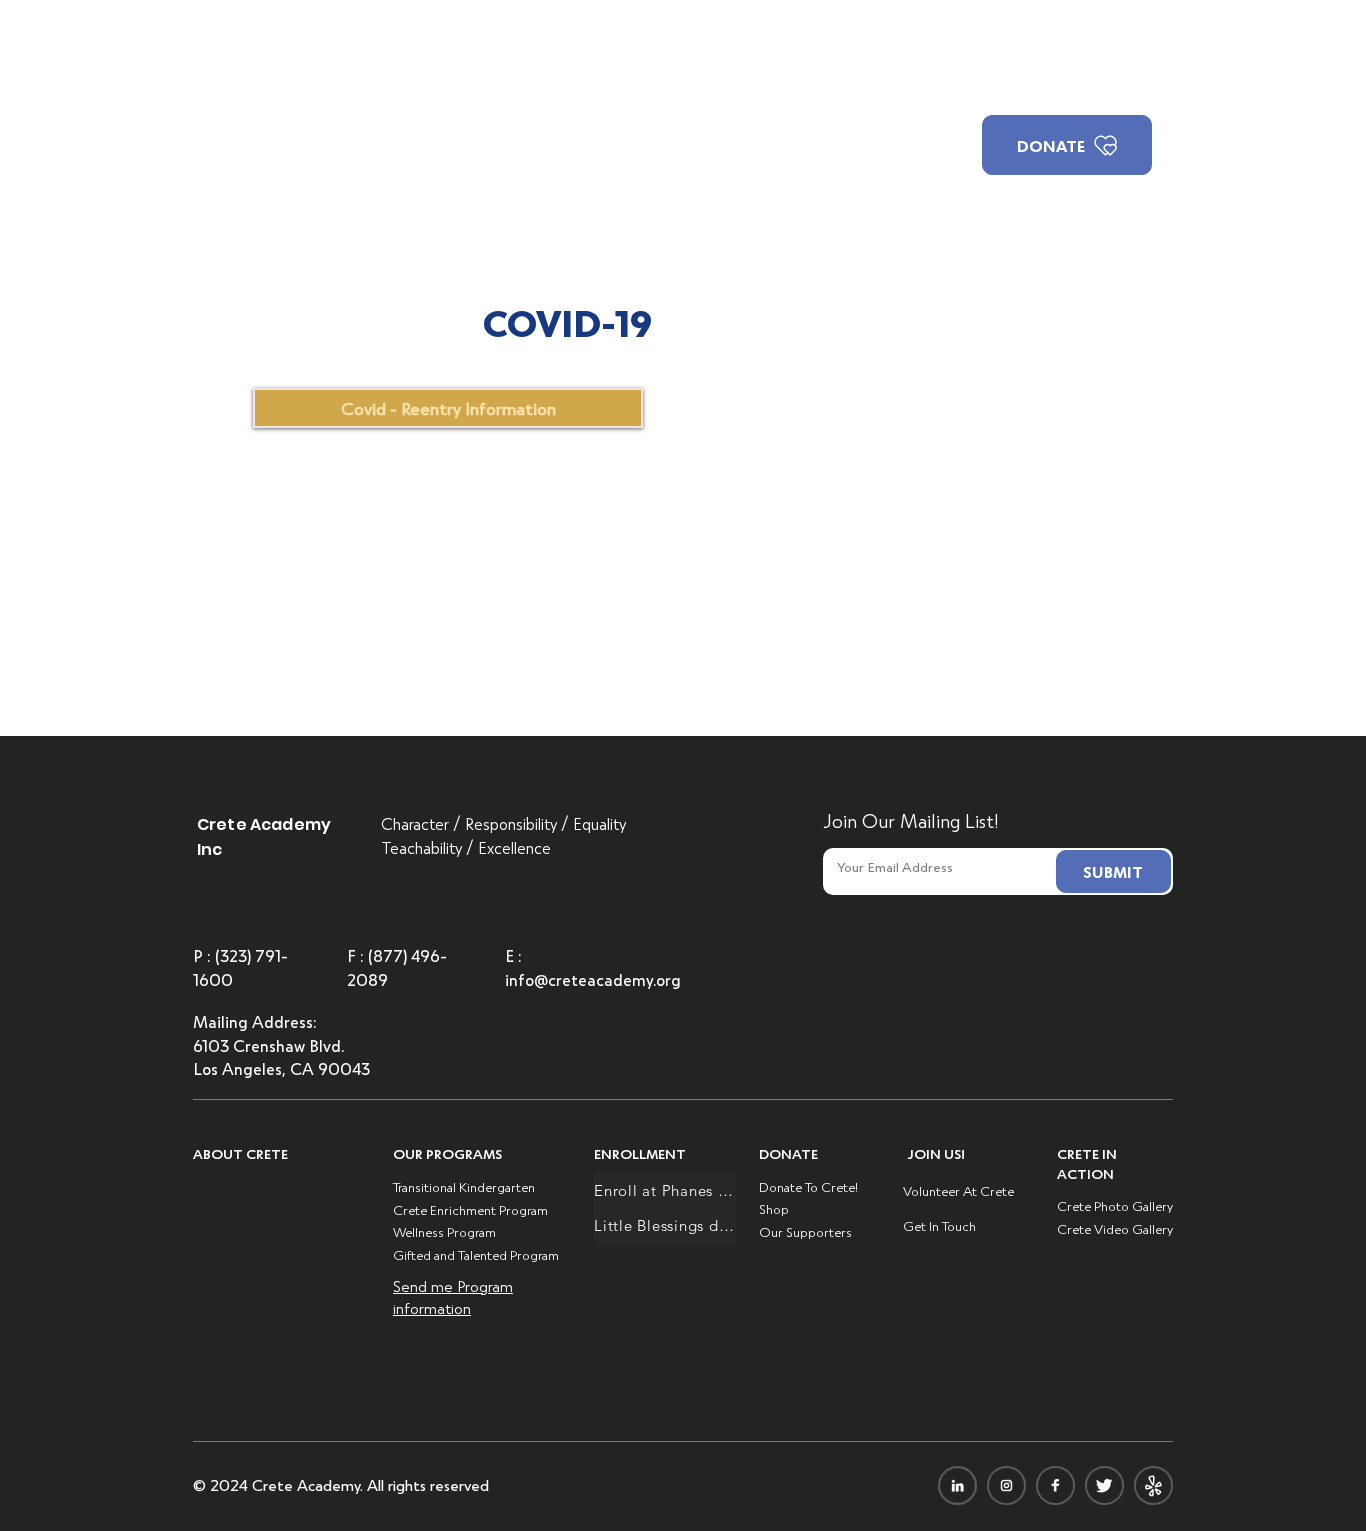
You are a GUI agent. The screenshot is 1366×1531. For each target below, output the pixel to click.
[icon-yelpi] (1153, 1485)
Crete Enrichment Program (470, 1209)
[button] (441, 79)
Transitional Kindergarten (464, 1186)
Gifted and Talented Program (476, 1254)
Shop (774, 1208)
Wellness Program (444, 1231)
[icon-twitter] (1104, 1485)
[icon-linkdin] (957, 1485)
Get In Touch (939, 1225)
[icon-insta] (1006, 1485)
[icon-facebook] (1055, 1485)
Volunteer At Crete (958, 1190)
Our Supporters (805, 1231)
